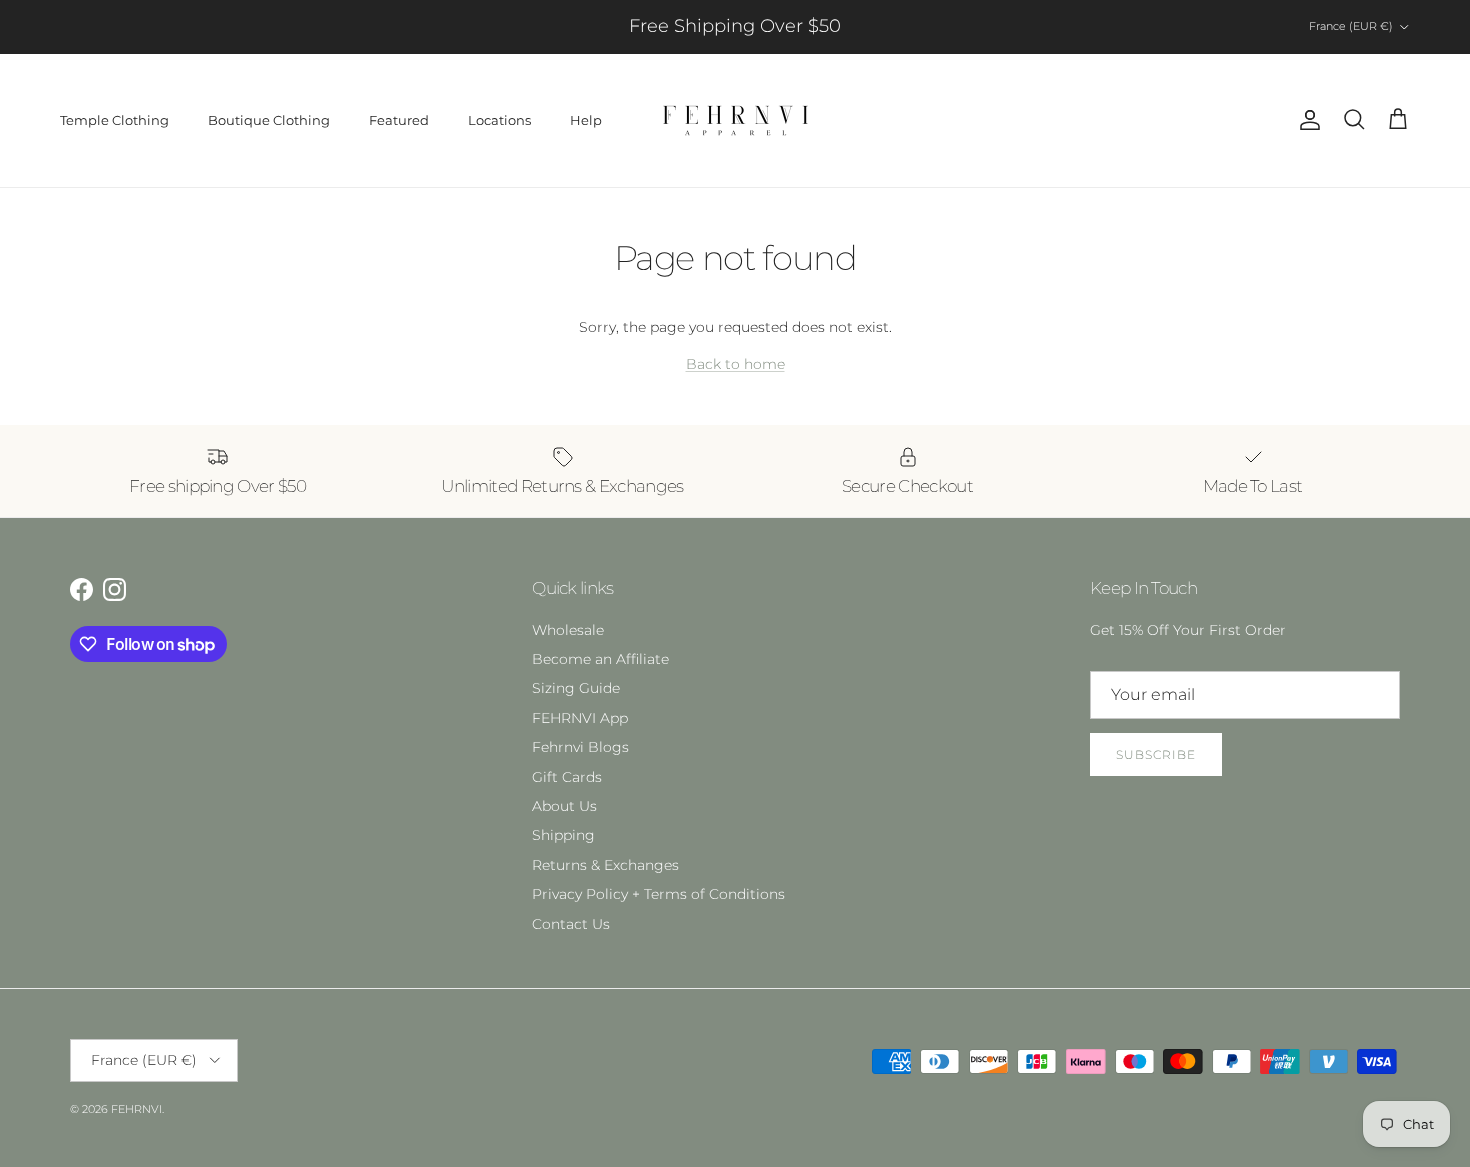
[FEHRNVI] (735, 120)
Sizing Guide (576, 688)
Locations (499, 120)
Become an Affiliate (600, 659)
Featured (399, 120)
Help (586, 120)
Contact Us (571, 924)
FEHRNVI (136, 1109)
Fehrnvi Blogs (580, 747)
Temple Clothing (114, 120)
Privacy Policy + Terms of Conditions (658, 894)
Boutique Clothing (269, 120)
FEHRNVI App (580, 718)
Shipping (563, 835)
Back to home (735, 364)
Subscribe (1156, 754)
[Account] (1306, 120)
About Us (564, 806)
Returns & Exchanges (605, 865)
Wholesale (568, 630)
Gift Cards (567, 777)
